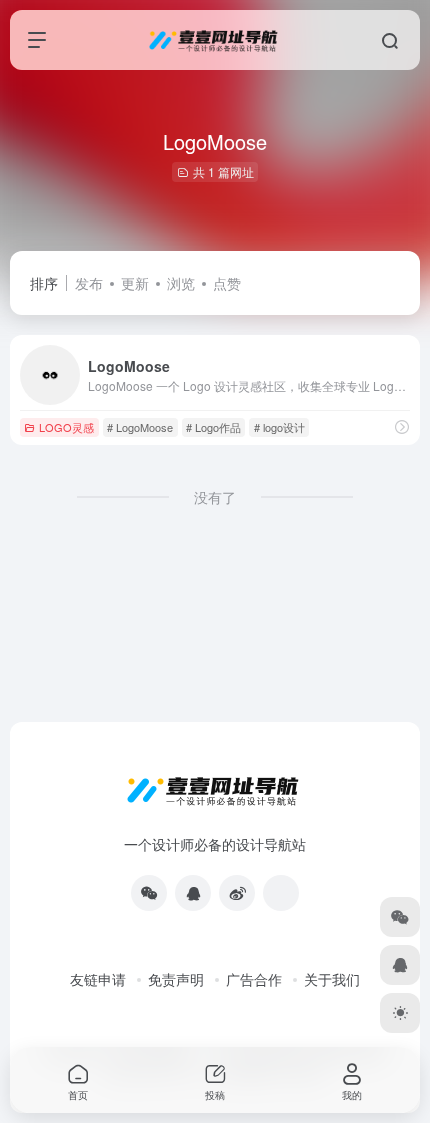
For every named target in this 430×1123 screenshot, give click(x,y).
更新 (135, 283)
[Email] (281, 893)
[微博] (237, 893)
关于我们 (332, 979)
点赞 (227, 283)
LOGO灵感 (66, 427)
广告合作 (254, 979)
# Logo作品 (213, 427)
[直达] (402, 426)
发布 (89, 283)
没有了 (215, 497)
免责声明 (176, 979)
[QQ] (193, 893)
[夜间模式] (400, 1013)
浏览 (181, 283)
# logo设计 (279, 427)
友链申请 (98, 979)
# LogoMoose (140, 427)
